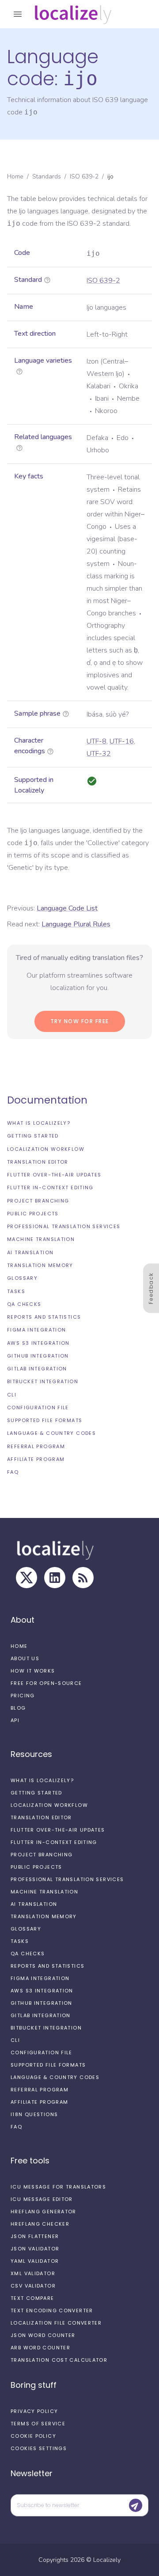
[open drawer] (18, 14)
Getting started (33, 1136)
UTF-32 (99, 754)
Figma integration (36, 1330)
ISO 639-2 (84, 176)
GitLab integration (37, 1369)
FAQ (13, 1472)
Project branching (38, 1201)
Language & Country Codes (51, 1433)
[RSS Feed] (83, 1578)
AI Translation (30, 1252)
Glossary (22, 1278)
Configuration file (38, 1408)
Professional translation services (64, 1226)
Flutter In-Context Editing (50, 1187)
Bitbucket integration (43, 1381)
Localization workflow (46, 1149)
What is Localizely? (39, 1123)
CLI (12, 1395)
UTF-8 (97, 741)
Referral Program (36, 1446)
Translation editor (38, 1162)
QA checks (24, 1304)
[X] (26, 1578)
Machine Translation (41, 1239)
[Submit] (136, 2505)
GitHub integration (38, 1356)
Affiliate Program (36, 1459)
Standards (47, 176)
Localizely (107, 2560)
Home (15, 176)
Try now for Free (80, 1021)
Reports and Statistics (44, 1317)
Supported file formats (45, 1420)
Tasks (16, 1291)
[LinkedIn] (55, 1578)
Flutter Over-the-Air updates (54, 1175)
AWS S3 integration (38, 1343)
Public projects (33, 1214)
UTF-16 (122, 741)
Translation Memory (40, 1265)
